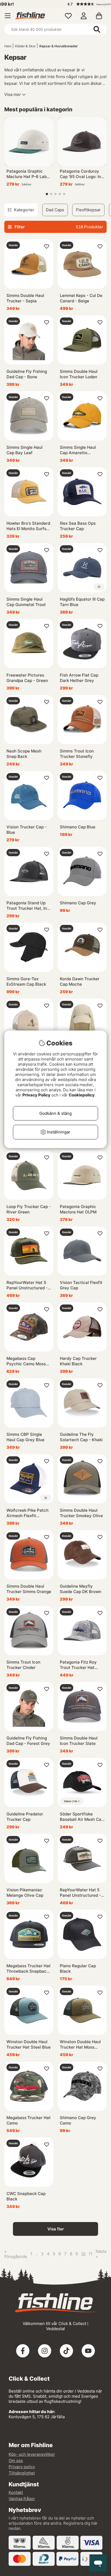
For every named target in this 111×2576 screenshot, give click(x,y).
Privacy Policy (36, 1095)
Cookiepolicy (82, 1095)
